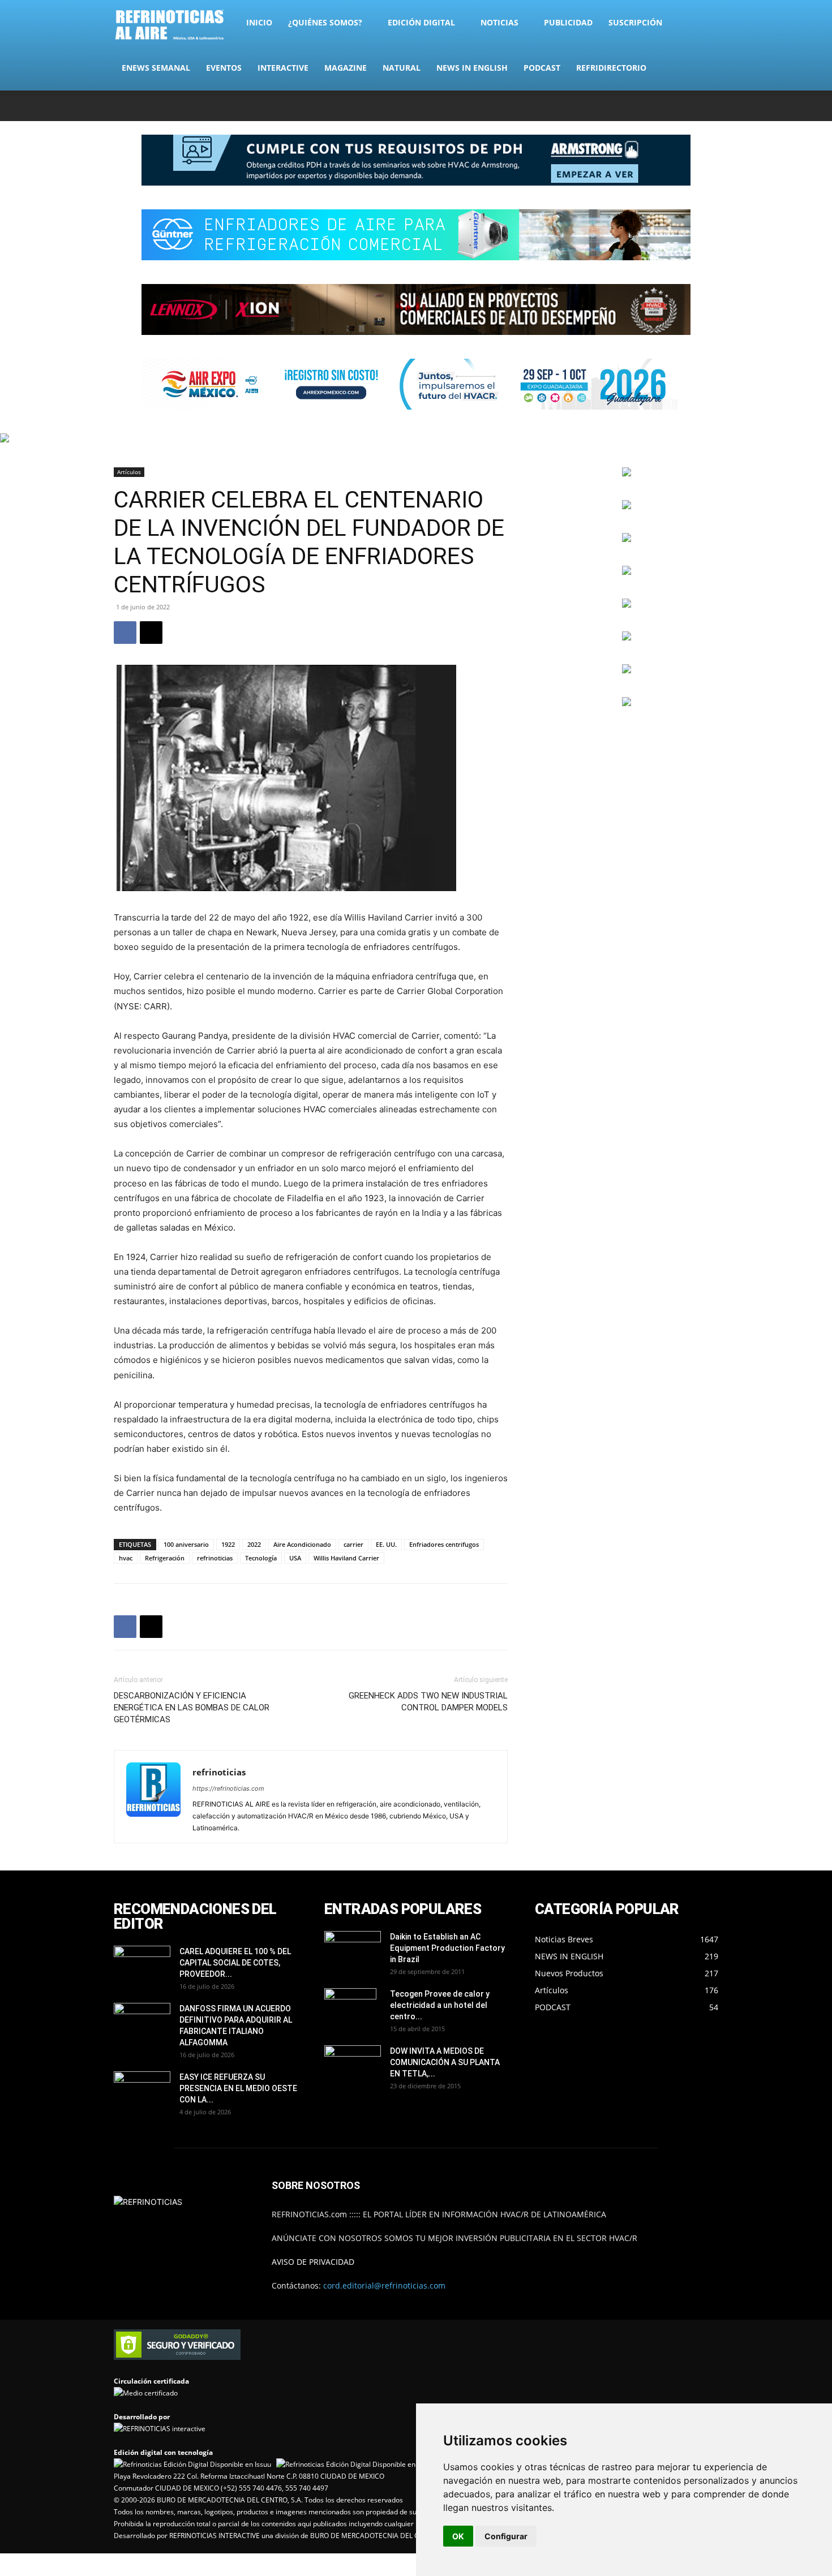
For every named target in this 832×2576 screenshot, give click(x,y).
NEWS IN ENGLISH (472, 68)
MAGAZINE (346, 68)
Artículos (129, 472)
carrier (353, 1544)
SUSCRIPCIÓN (635, 22)
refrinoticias (215, 1558)
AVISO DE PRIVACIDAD (313, 2262)
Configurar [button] (506, 2536)
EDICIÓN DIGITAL (421, 22)
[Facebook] (635, 106)
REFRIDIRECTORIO (611, 68)
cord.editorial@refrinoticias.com (384, 2285)
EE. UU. (386, 1544)
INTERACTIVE (283, 68)
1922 (228, 1544)
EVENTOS (224, 68)
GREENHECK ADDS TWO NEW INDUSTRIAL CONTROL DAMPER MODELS (428, 1702)
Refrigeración (165, 1558)
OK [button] (458, 2536)
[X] (672, 106)
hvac (126, 1558)
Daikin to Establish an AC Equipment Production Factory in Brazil (447, 1948)
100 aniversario (186, 1544)
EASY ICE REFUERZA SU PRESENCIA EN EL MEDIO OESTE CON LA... (238, 2088)
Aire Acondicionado (302, 1544)
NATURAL (402, 68)
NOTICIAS (499, 22)
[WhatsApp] (691, 106)
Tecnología (261, 1558)
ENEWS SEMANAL (156, 68)
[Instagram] (654, 106)
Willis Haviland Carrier (346, 1558)
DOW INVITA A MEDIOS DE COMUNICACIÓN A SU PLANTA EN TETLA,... (445, 2062)
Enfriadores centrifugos (444, 1544)
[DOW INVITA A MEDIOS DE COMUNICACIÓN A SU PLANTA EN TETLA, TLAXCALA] (353, 2062)
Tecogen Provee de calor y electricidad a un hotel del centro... (440, 2005)
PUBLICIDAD (568, 22)
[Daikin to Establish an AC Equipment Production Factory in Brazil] (353, 1951)
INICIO (259, 22)
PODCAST (542, 68)
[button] (705, 23)
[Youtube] (710, 106)
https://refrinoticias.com (228, 1788)
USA (295, 1558)
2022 (254, 1544)
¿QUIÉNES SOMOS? (325, 22)
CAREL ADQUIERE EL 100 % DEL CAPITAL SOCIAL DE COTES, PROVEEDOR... (235, 1963)
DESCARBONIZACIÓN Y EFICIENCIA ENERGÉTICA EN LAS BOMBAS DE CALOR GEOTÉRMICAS (192, 1708)
